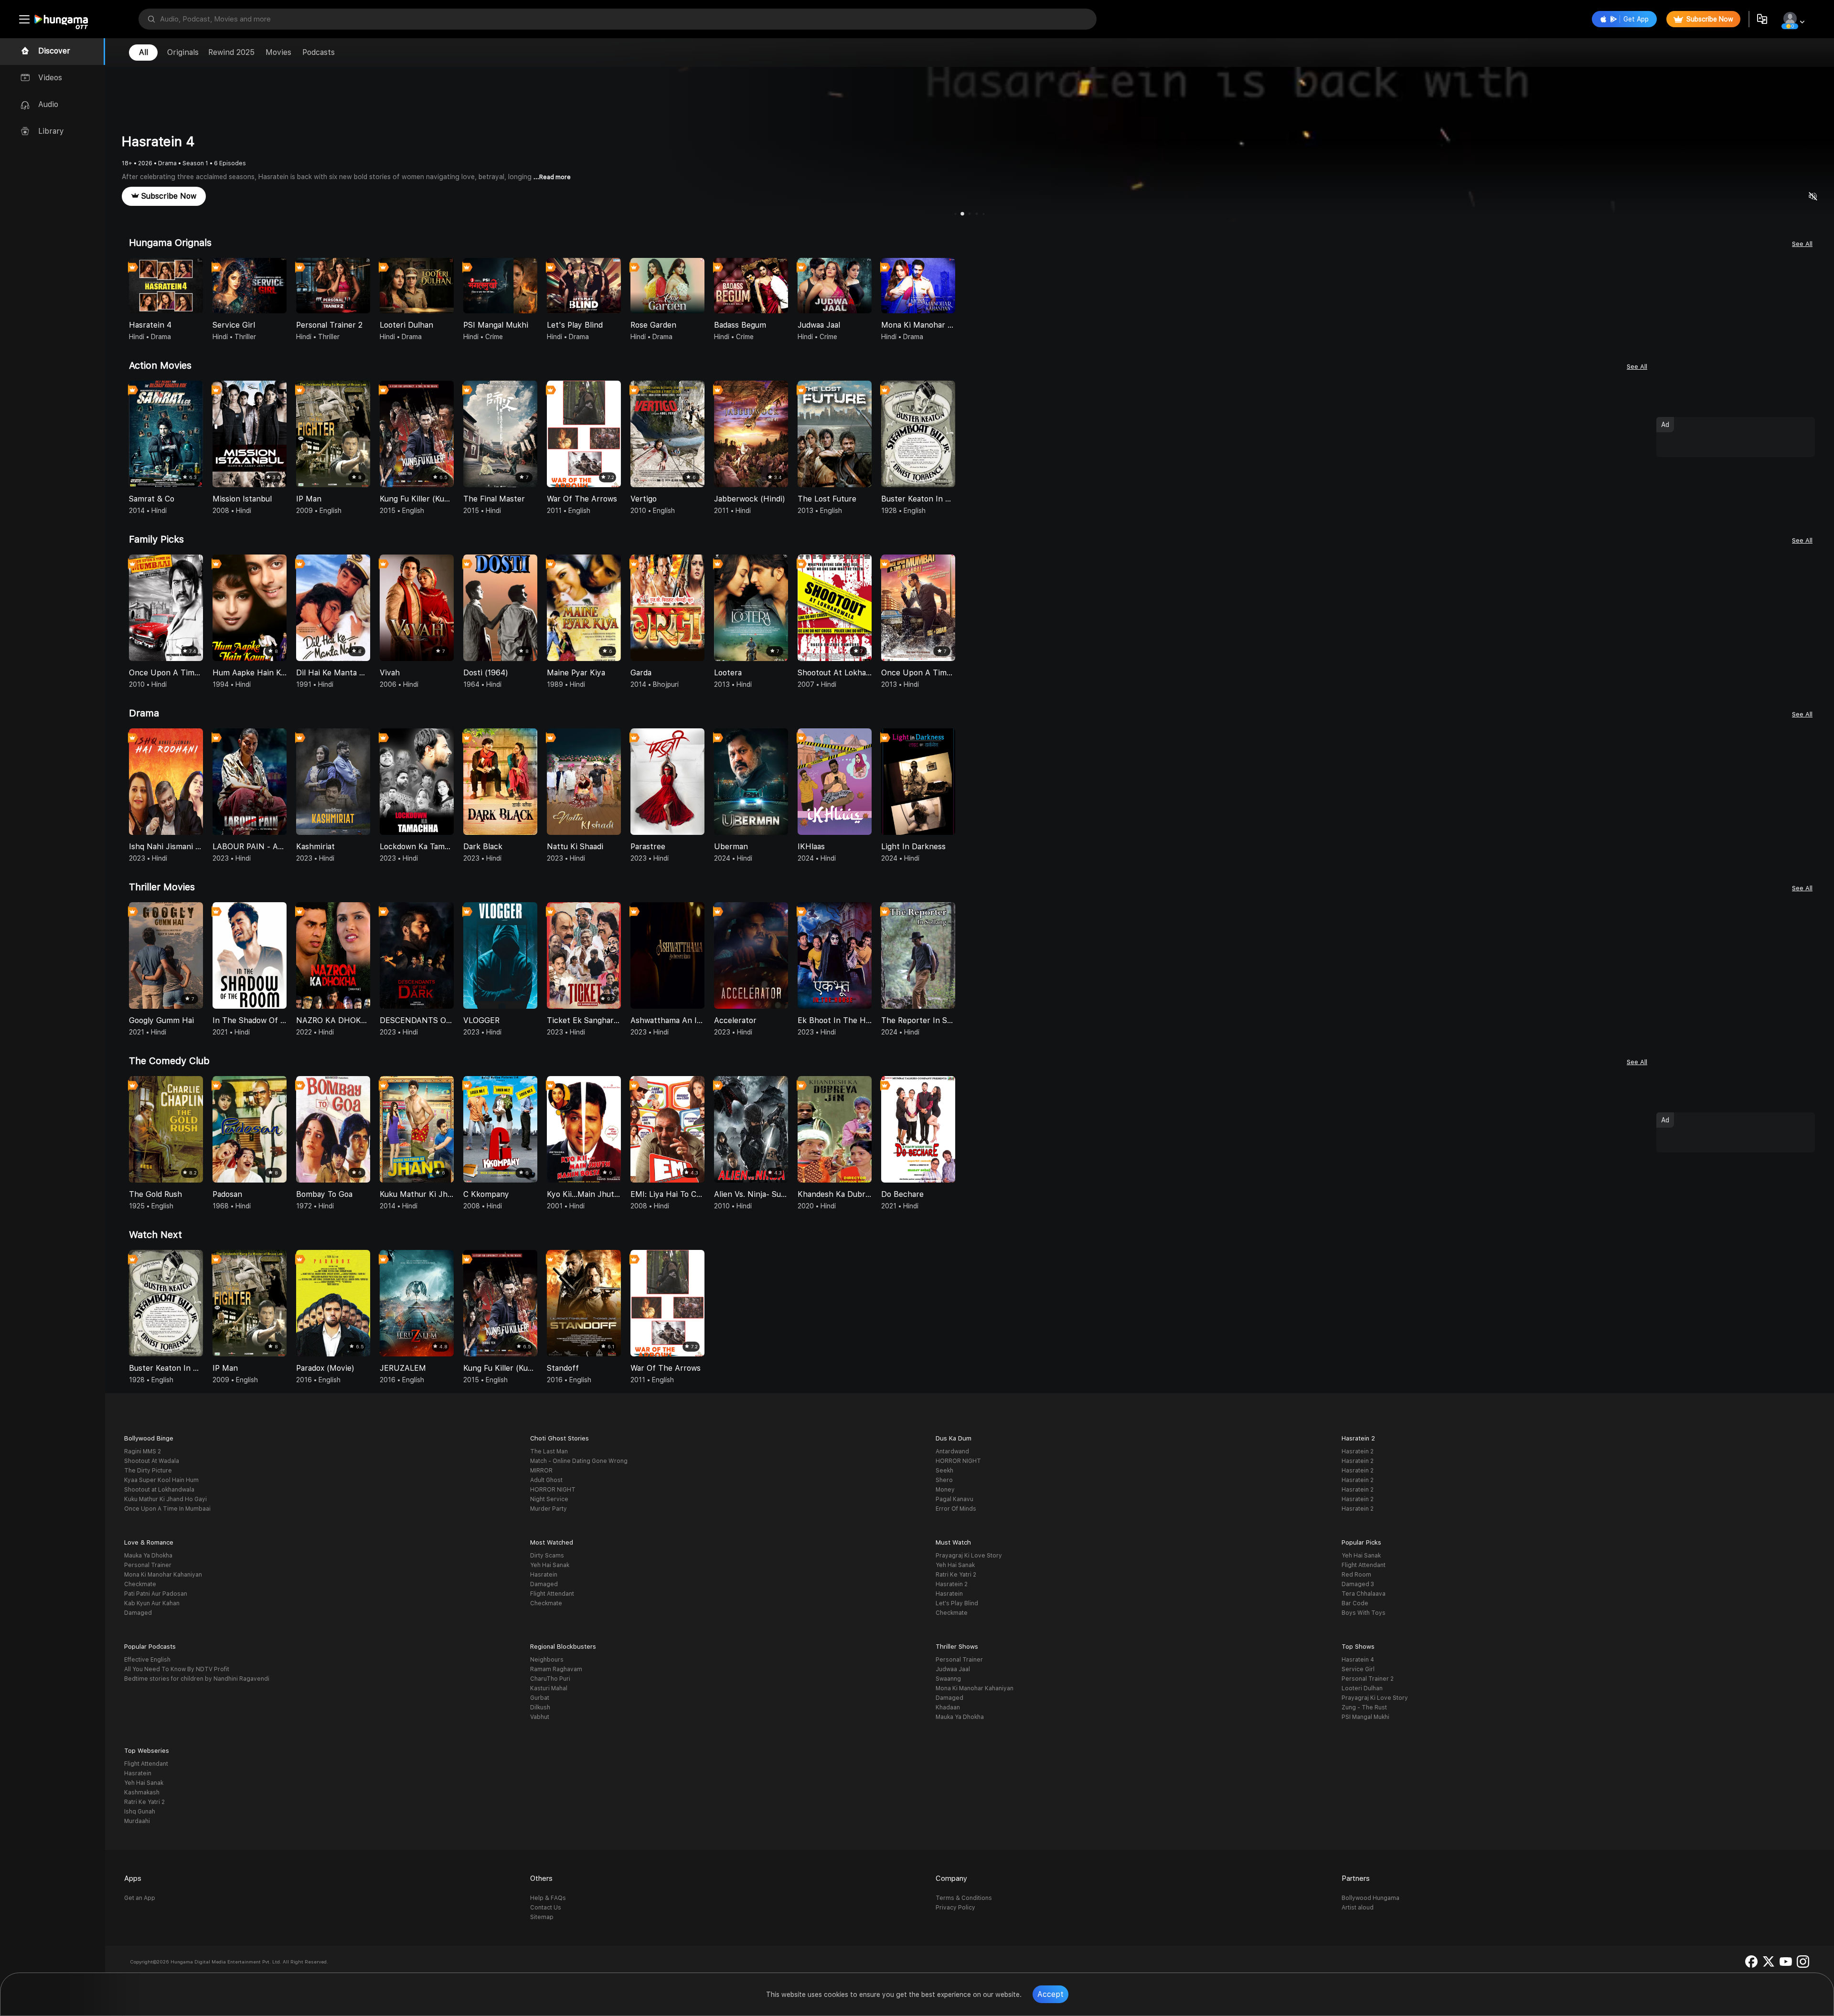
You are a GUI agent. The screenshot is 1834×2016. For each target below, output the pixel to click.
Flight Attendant (552, 1594)
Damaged (138, 1613)
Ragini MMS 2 (143, 1451)
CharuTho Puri (550, 1679)
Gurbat (540, 1698)
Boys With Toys (1364, 1613)
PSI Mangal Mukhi (1365, 1717)
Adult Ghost (546, 1480)
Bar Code (1355, 1603)
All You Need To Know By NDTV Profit (177, 1669)
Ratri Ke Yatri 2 (956, 1575)
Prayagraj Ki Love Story (969, 1556)
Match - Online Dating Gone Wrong (579, 1461)
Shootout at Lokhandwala (159, 1490)
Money (945, 1490)
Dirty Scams (547, 1556)
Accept (1050, 1994)
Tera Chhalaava (1364, 1594)
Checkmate (140, 1584)
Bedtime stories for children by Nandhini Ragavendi (197, 1679)
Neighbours (547, 1660)
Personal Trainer (148, 1565)
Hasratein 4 (1358, 1660)
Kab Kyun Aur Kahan (152, 1603)
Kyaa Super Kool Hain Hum (161, 1480)
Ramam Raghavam (556, 1669)
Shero (944, 1480)
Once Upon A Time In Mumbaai (167, 1509)
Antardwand (952, 1451)
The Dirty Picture (148, 1471)
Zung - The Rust (1364, 1707)
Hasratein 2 (1358, 1451)
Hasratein (544, 1575)
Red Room (1356, 1575)
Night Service (549, 1499)
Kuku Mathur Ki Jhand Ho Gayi (165, 1499)
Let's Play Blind (957, 1603)
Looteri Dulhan (1362, 1688)
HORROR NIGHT (553, 1490)
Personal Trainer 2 (1368, 1679)
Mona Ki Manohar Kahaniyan (163, 1575)
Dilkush (540, 1707)
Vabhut (540, 1717)
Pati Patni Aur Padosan (156, 1594)
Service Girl (1358, 1669)
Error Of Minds (956, 1509)
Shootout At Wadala (152, 1461)
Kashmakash (142, 1792)
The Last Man (549, 1451)
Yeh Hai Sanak (550, 1565)
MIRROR (541, 1471)
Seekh (944, 1471)
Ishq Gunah (140, 1812)
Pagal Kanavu (954, 1499)
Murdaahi (137, 1821)
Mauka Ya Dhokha (148, 1556)
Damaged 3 (1358, 1584)
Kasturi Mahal (549, 1688)
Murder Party (549, 1509)
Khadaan (948, 1707)
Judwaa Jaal (953, 1669)
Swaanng (948, 1679)
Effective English (147, 1660)
